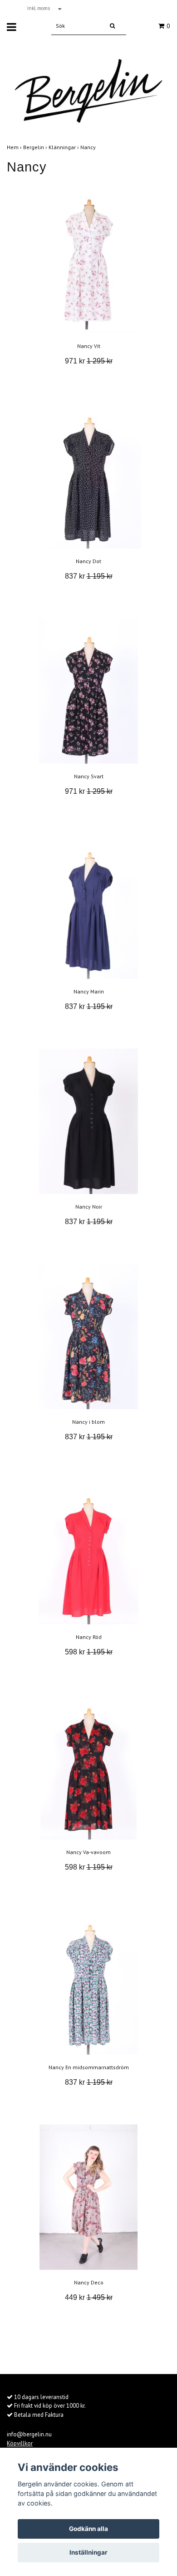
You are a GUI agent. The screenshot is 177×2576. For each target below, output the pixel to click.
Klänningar (64, 147)
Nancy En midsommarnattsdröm (89, 2067)
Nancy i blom (88, 1422)
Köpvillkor (20, 2443)
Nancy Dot (88, 561)
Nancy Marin (89, 991)
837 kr (89, 576)
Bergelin (36, 147)
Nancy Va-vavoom (88, 1852)
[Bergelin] (88, 87)
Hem (15, 147)
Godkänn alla (88, 2529)
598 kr (89, 1652)
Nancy (89, 147)
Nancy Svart (89, 776)
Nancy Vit (89, 346)
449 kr (89, 2297)
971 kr (89, 361)
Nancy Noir (89, 1207)
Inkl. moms (39, 8)
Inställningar (88, 2552)
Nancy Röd (89, 1637)
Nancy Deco (89, 2282)
